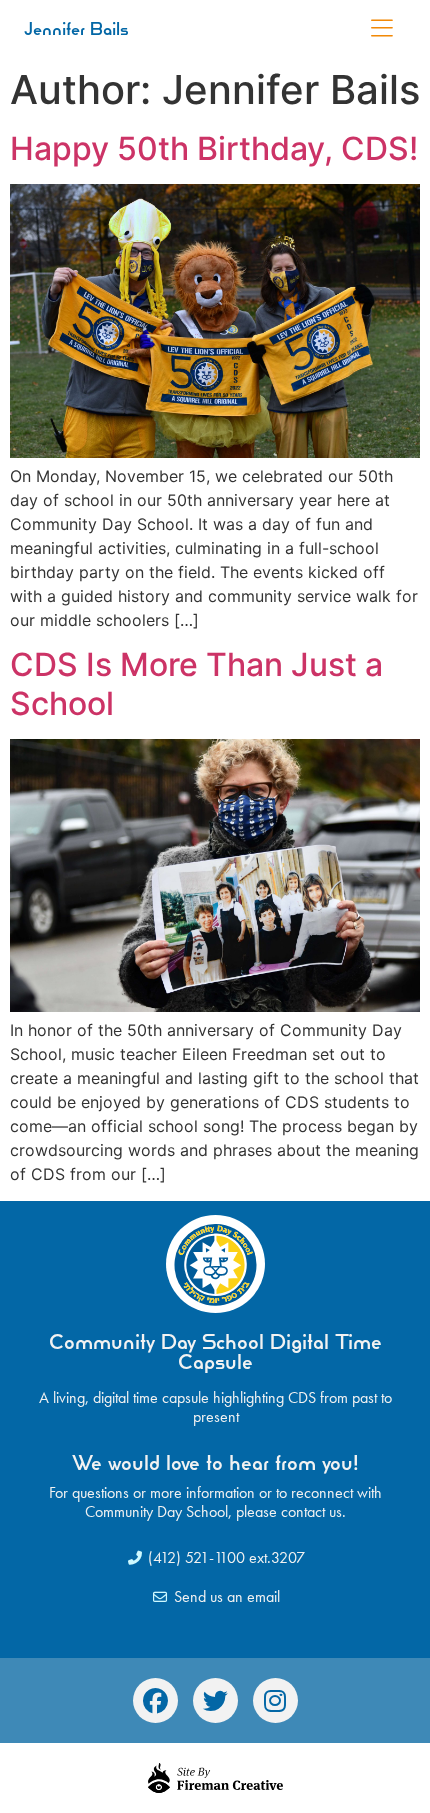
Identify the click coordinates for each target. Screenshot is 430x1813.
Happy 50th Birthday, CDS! (214, 148)
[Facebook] (155, 1700)
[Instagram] (275, 1700)
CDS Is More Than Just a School (196, 683)
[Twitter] (215, 1700)
